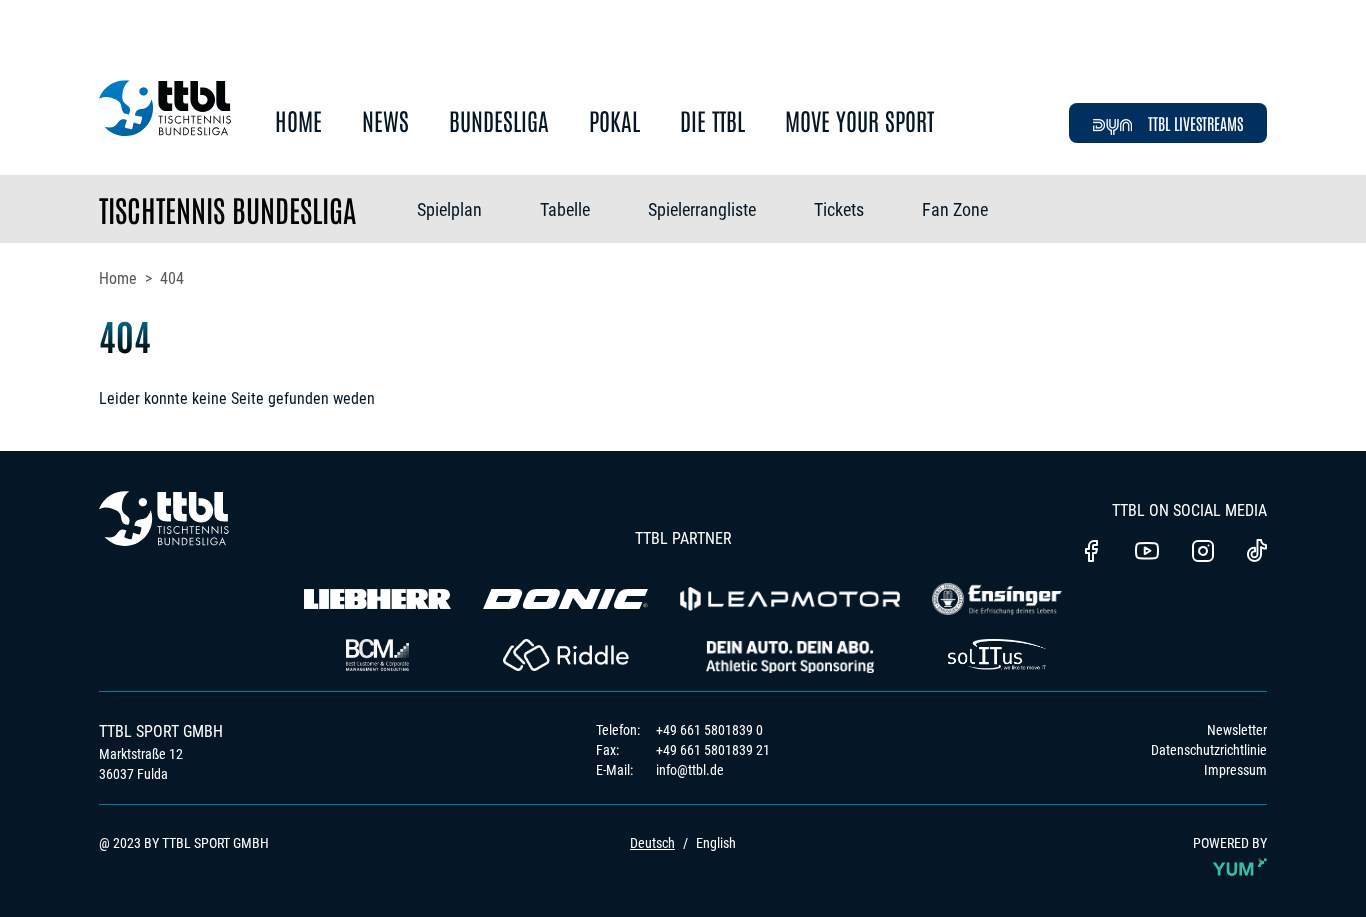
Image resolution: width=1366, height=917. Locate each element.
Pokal (614, 121)
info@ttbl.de (690, 770)
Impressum (1235, 770)
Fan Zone (955, 209)
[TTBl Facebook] (1091, 553)
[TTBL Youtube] (1147, 553)
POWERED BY (1230, 843)
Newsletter (1237, 730)
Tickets (839, 209)
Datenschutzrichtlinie (1209, 750)
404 (172, 278)
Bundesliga (499, 121)
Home (298, 121)
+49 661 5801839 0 (709, 730)
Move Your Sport (859, 121)
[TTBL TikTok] (1257, 554)
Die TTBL (712, 121)
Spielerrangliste (702, 209)
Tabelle (565, 209)
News (385, 121)
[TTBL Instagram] (1203, 553)
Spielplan (449, 209)
